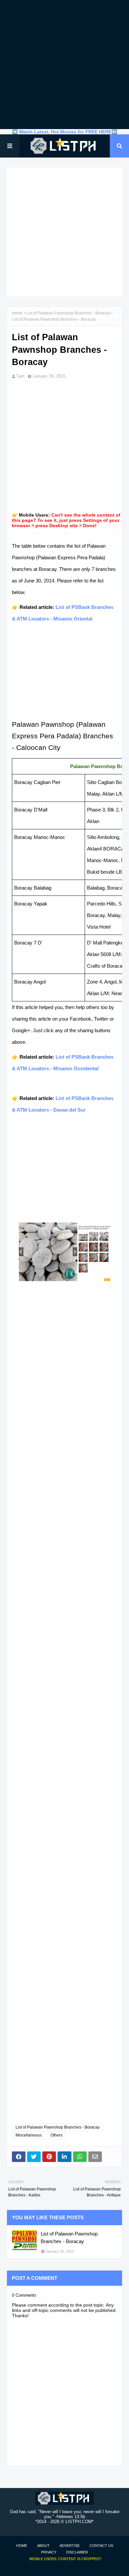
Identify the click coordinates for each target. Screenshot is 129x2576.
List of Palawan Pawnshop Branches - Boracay (68, 313)
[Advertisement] (64, 65)
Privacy (49, 2552)
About (43, 2546)
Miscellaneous (29, 2135)
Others (57, 2135)
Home (17, 313)
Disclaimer (77, 2552)
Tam (20, 376)
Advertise (70, 2546)
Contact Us (101, 2546)
